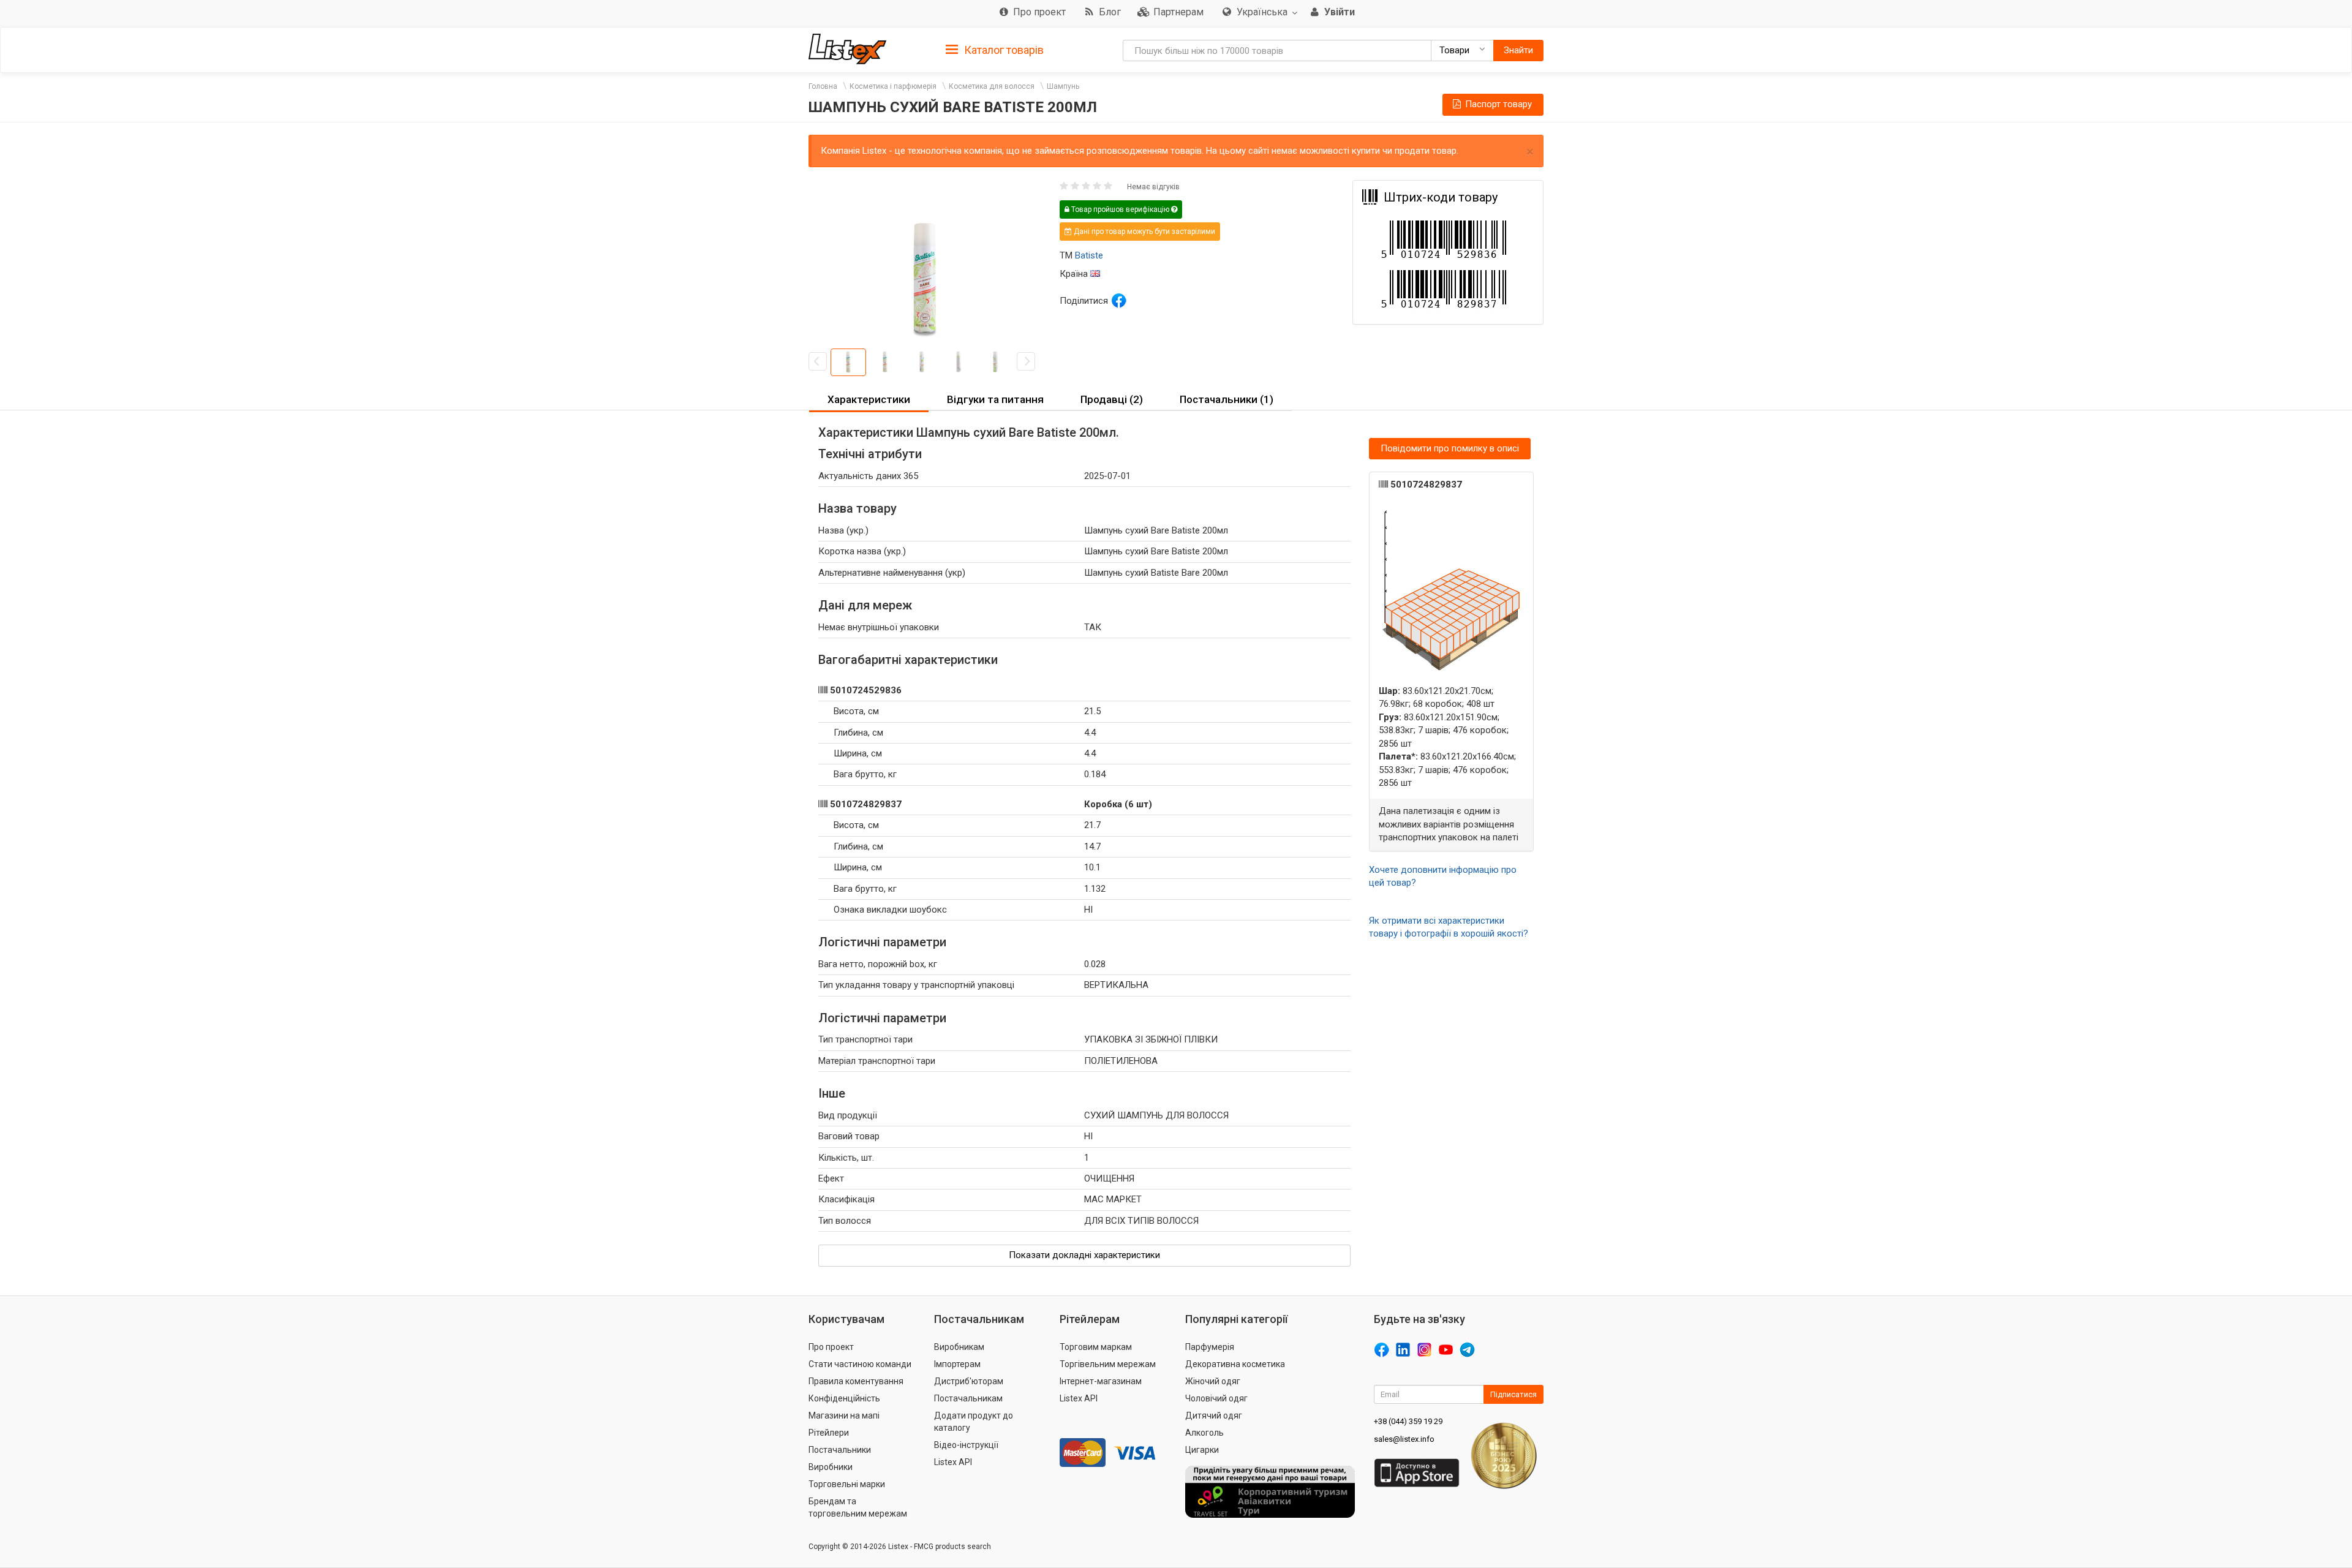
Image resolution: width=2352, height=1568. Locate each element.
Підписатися (1513, 1394)
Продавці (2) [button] (1112, 399)
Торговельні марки (847, 1484)
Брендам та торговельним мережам (858, 1507)
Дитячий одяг (1214, 1415)
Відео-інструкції (966, 1445)
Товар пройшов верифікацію (1120, 209)
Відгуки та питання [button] (995, 399)
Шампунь (1063, 86)
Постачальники (840, 1450)
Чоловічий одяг (1216, 1398)
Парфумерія (1210, 1347)
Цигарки (1202, 1450)
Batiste (1089, 255)
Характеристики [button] (869, 399)
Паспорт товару (1497, 104)
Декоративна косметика (1235, 1364)
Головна (823, 86)
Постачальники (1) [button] (1227, 399)
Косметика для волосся (992, 86)
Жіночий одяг (1213, 1381)
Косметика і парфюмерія (893, 86)
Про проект (831, 1347)
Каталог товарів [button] (1003, 50)
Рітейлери (829, 1433)
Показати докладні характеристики (1084, 1255)
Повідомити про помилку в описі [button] (1450, 448)
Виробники (831, 1467)
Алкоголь (1204, 1433)
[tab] (995, 49)
